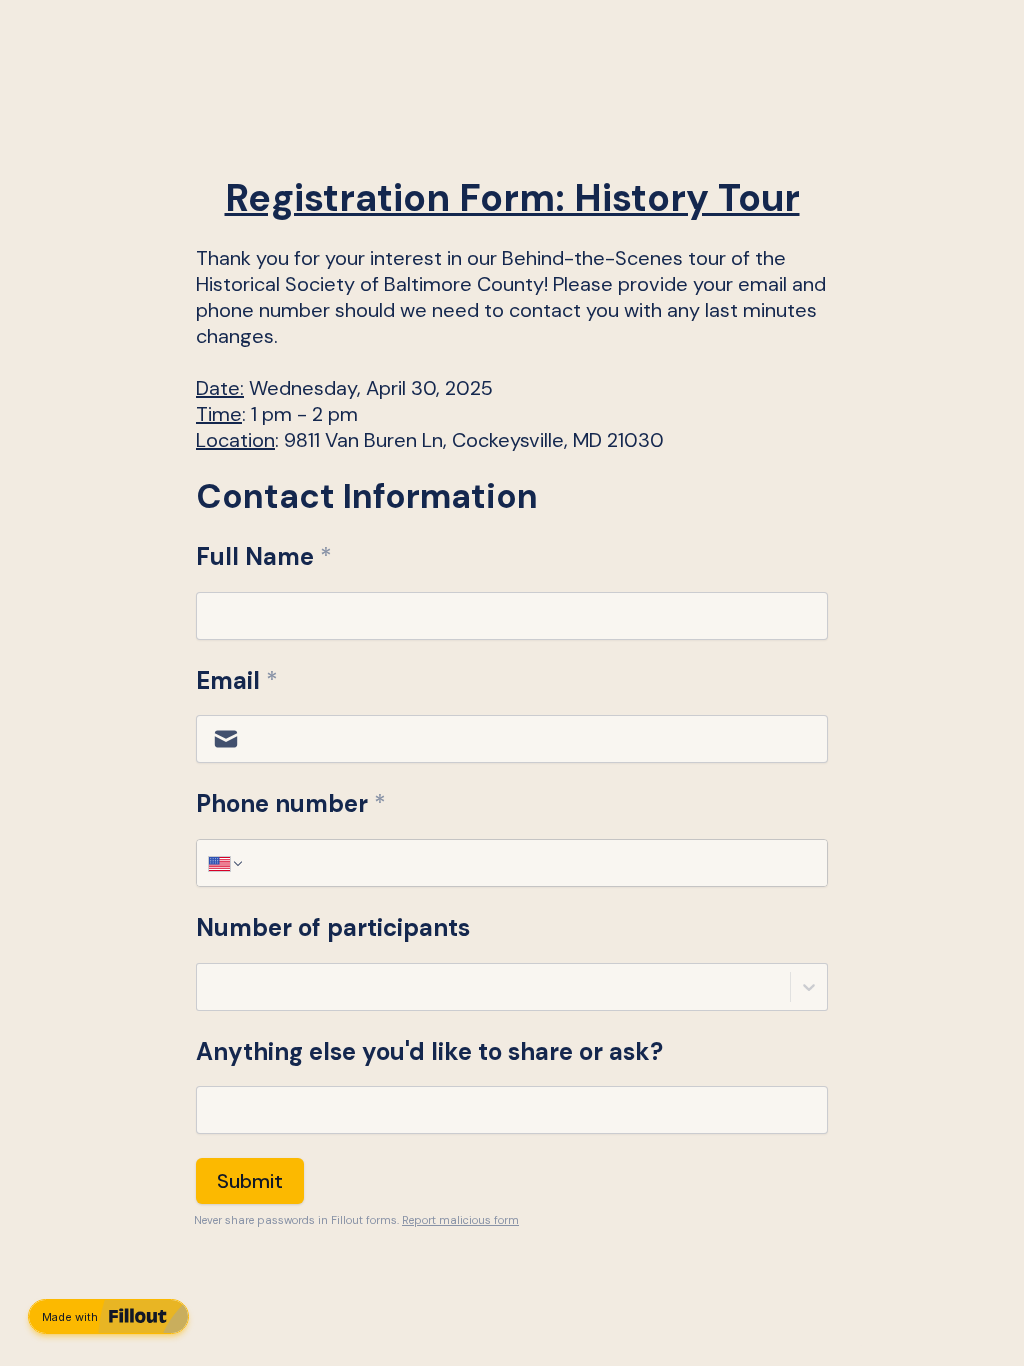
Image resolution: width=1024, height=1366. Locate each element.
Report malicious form (460, 1220)
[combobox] (209, 987)
